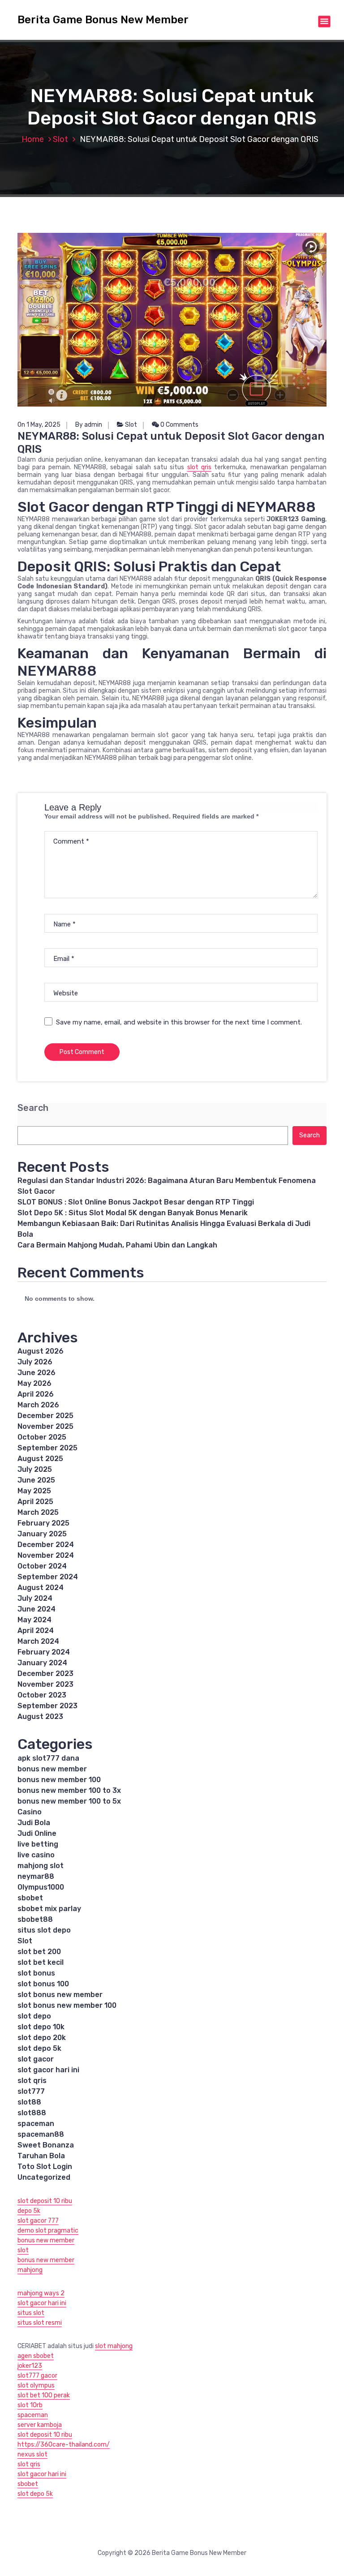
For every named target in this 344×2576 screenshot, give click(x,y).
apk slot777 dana (48, 1758)
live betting (38, 1844)
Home (33, 139)
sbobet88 (35, 1919)
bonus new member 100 (59, 1780)
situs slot (31, 2313)
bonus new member (52, 1769)
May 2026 (34, 1383)
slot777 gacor (37, 2376)
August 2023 (40, 1717)
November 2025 (45, 1426)
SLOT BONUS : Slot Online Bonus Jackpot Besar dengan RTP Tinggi (136, 1202)
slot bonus (36, 1973)
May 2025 (34, 1491)
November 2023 (45, 1684)
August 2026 (41, 1351)
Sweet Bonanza (46, 2145)
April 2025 (35, 1502)
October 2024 (42, 1566)
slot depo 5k (39, 2048)
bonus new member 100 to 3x (69, 1790)
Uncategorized (44, 2177)
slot (23, 2250)
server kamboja (40, 2425)
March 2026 (38, 1405)
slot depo (34, 2016)
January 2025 (42, 1534)
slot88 (29, 2102)
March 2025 (38, 1512)
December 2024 (46, 1545)
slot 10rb (30, 2405)
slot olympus (36, 2385)
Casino (30, 1812)
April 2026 (36, 1394)
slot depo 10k (41, 2027)
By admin (89, 425)
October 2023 (42, 1695)
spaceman (36, 2124)
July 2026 (35, 1362)
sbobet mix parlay (49, 1909)
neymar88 (36, 1876)
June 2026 (37, 1373)
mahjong (30, 2270)
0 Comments (179, 425)
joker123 (30, 2366)
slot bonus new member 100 (67, 2005)
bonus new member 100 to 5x (69, 1801)
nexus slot (32, 2454)
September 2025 (47, 1448)
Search (33, 1108)
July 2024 (35, 1598)
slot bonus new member (60, 1995)
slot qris (199, 467)
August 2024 (41, 1588)
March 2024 (38, 1641)
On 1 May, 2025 (39, 425)
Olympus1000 (41, 1887)
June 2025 (36, 1480)
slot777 (31, 2091)
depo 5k (29, 2211)
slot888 (32, 2113)
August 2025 (40, 1459)
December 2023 (45, 1674)
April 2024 (36, 1631)
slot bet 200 (39, 1952)
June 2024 (37, 1609)
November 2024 (46, 1555)
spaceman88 (41, 2134)
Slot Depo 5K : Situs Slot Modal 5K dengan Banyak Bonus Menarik (133, 1213)
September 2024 (48, 1577)
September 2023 (47, 1706)
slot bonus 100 (43, 1984)
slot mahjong (114, 2346)
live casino (36, 1855)
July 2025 (35, 1469)
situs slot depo (44, 1930)
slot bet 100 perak (44, 2395)
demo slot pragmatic (48, 2231)
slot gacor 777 (38, 2221)
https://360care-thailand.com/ (64, 2445)
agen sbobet (36, 2356)
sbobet (30, 1898)
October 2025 (42, 1437)
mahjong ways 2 (41, 2293)
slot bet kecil (41, 1962)
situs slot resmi (40, 2323)
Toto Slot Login (45, 2167)
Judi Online (37, 1833)
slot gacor (36, 2059)
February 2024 (44, 1652)
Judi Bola (34, 1823)
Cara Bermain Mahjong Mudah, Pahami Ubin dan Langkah (117, 1245)
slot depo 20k (42, 2038)
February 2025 (43, 1523)
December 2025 (45, 1416)
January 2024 (42, 1663)
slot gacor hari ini (48, 2070)
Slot (60, 139)
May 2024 (34, 1620)
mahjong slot (41, 1866)
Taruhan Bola (41, 2156)
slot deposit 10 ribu (45, 2201)
